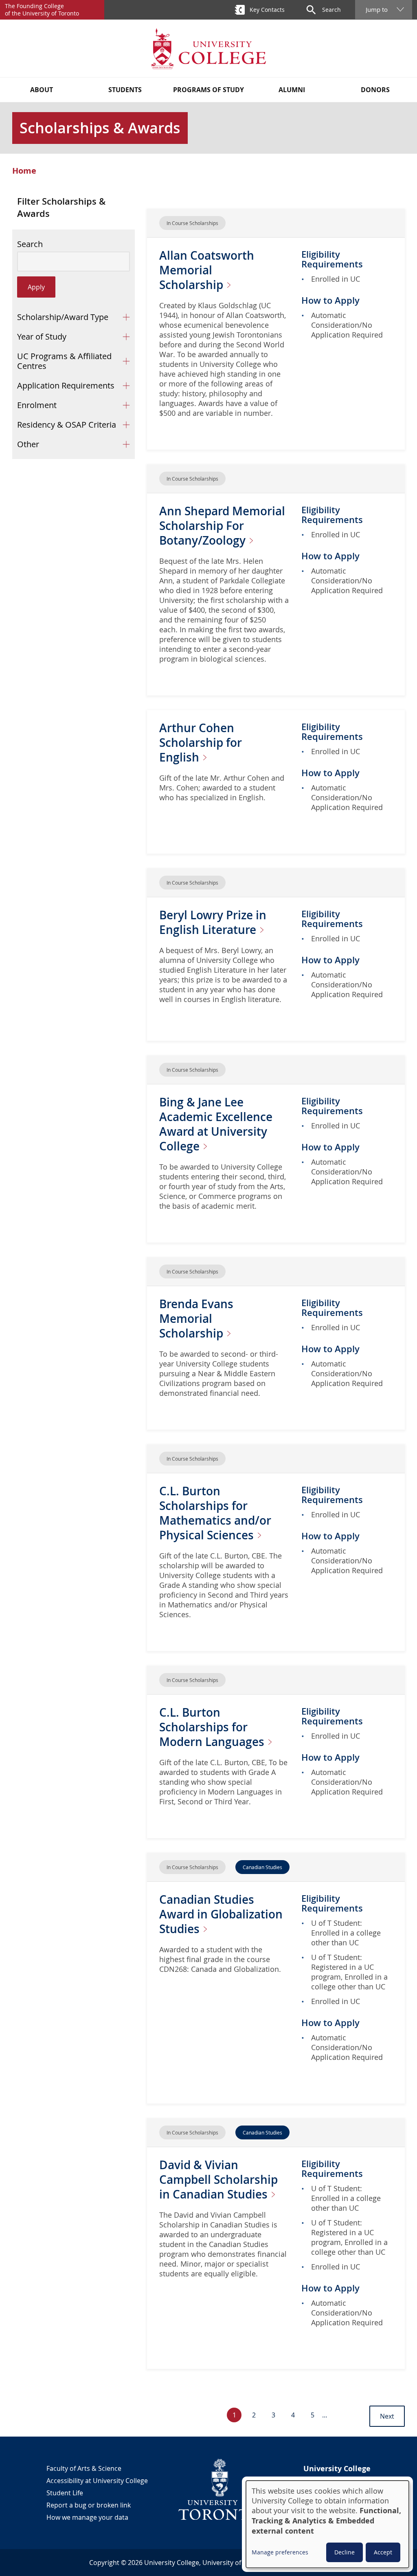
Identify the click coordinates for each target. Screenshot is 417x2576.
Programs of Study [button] (208, 90)
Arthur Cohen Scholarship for (201, 743)
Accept (383, 2552)
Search (30, 244)
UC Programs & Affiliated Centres (64, 361)
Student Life (65, 2493)
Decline (345, 2552)
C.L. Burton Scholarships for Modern (213, 1727)
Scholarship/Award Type (63, 317)
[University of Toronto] (220, 2489)
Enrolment (37, 405)
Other (28, 444)
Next (387, 2416)
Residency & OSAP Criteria (67, 425)
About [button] (42, 90)
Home (24, 171)
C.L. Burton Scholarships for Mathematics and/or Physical (215, 1513)
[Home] (208, 48)
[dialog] (327, 2524)
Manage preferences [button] (280, 2552)
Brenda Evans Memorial (196, 1319)
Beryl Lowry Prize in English (213, 922)
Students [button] (125, 90)
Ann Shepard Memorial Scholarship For (222, 526)
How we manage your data (87, 2517)
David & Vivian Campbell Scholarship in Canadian (218, 2180)
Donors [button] (375, 90)
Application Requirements (66, 385)
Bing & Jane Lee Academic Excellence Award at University (216, 1124)
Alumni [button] (292, 90)
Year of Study (42, 337)
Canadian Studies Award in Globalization (221, 1914)
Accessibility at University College (97, 2481)
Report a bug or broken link (89, 2505)
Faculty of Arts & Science (84, 2468)
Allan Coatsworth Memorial (207, 270)
